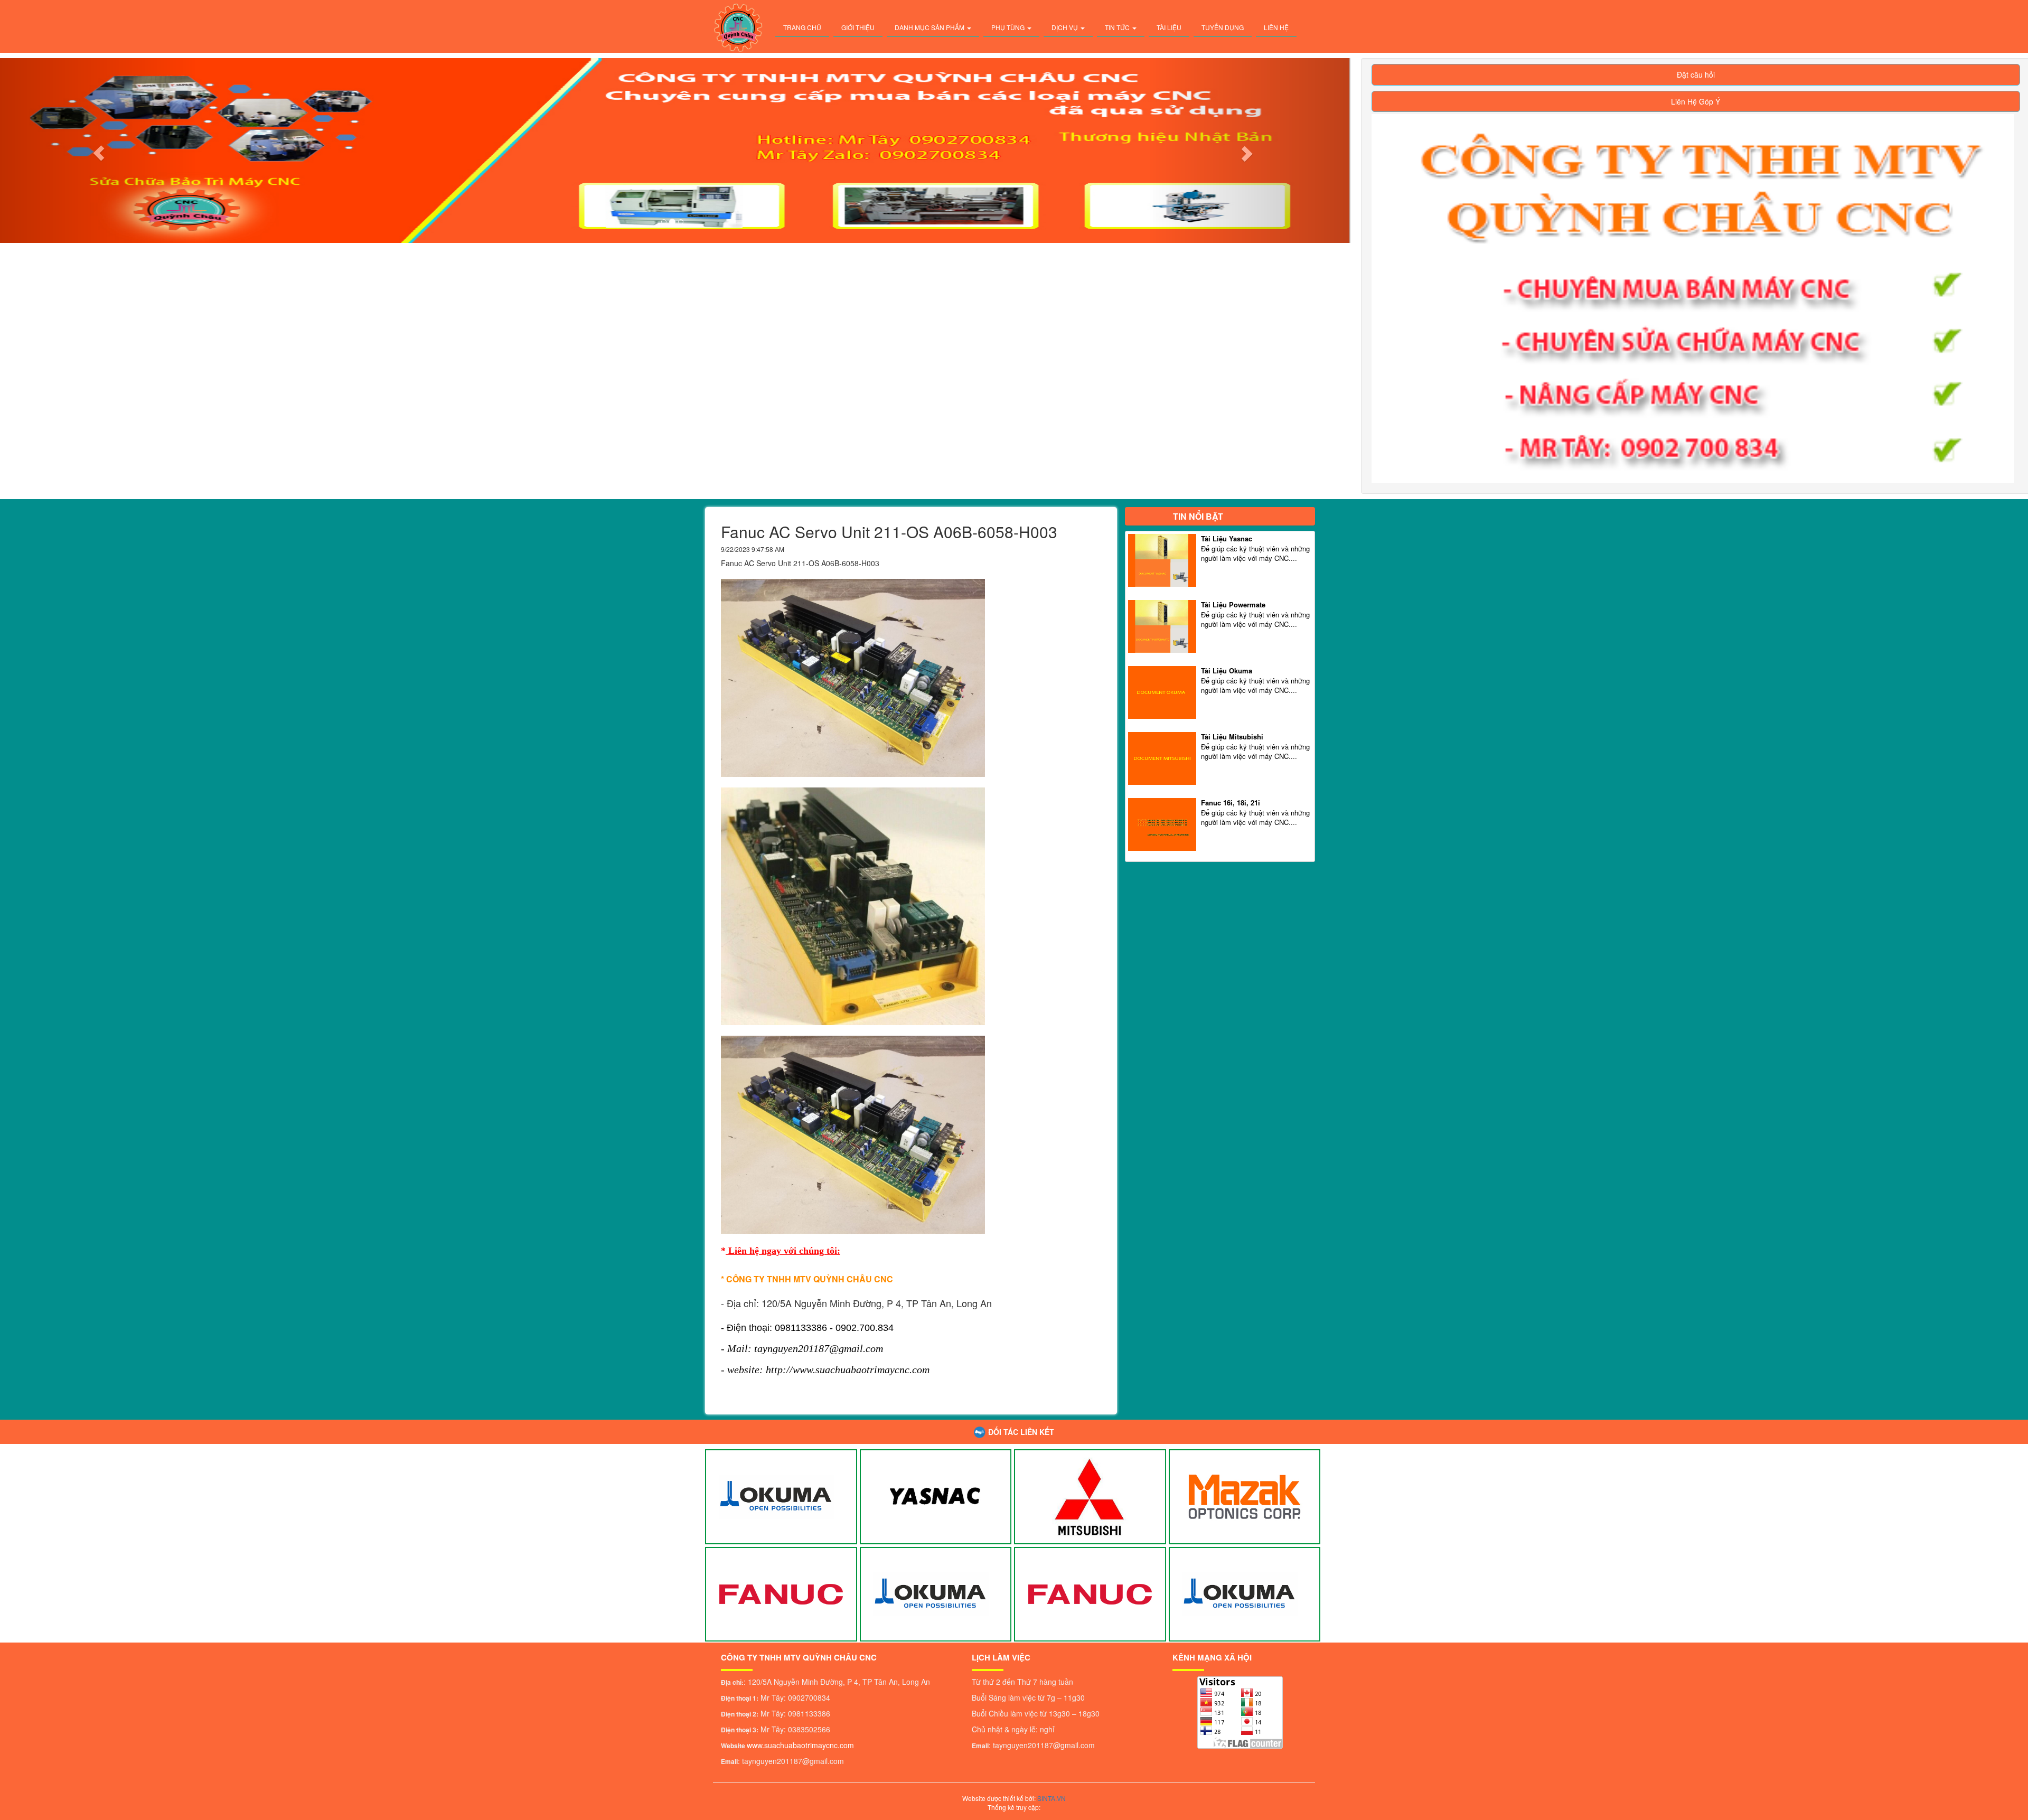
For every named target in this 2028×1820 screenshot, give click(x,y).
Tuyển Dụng (1223, 27)
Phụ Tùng (1009, 27)
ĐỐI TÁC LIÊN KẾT (1021, 1432)
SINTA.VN (1051, 1798)
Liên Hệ (1276, 27)
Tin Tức (1118, 27)
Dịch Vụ (1065, 27)
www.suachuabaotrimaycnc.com (800, 1745)
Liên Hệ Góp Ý (1696, 101)
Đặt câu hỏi (1696, 74)
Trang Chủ (802, 27)
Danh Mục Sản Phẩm (930, 27)
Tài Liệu (1169, 27)
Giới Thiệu (858, 27)
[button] (1249, 151)
